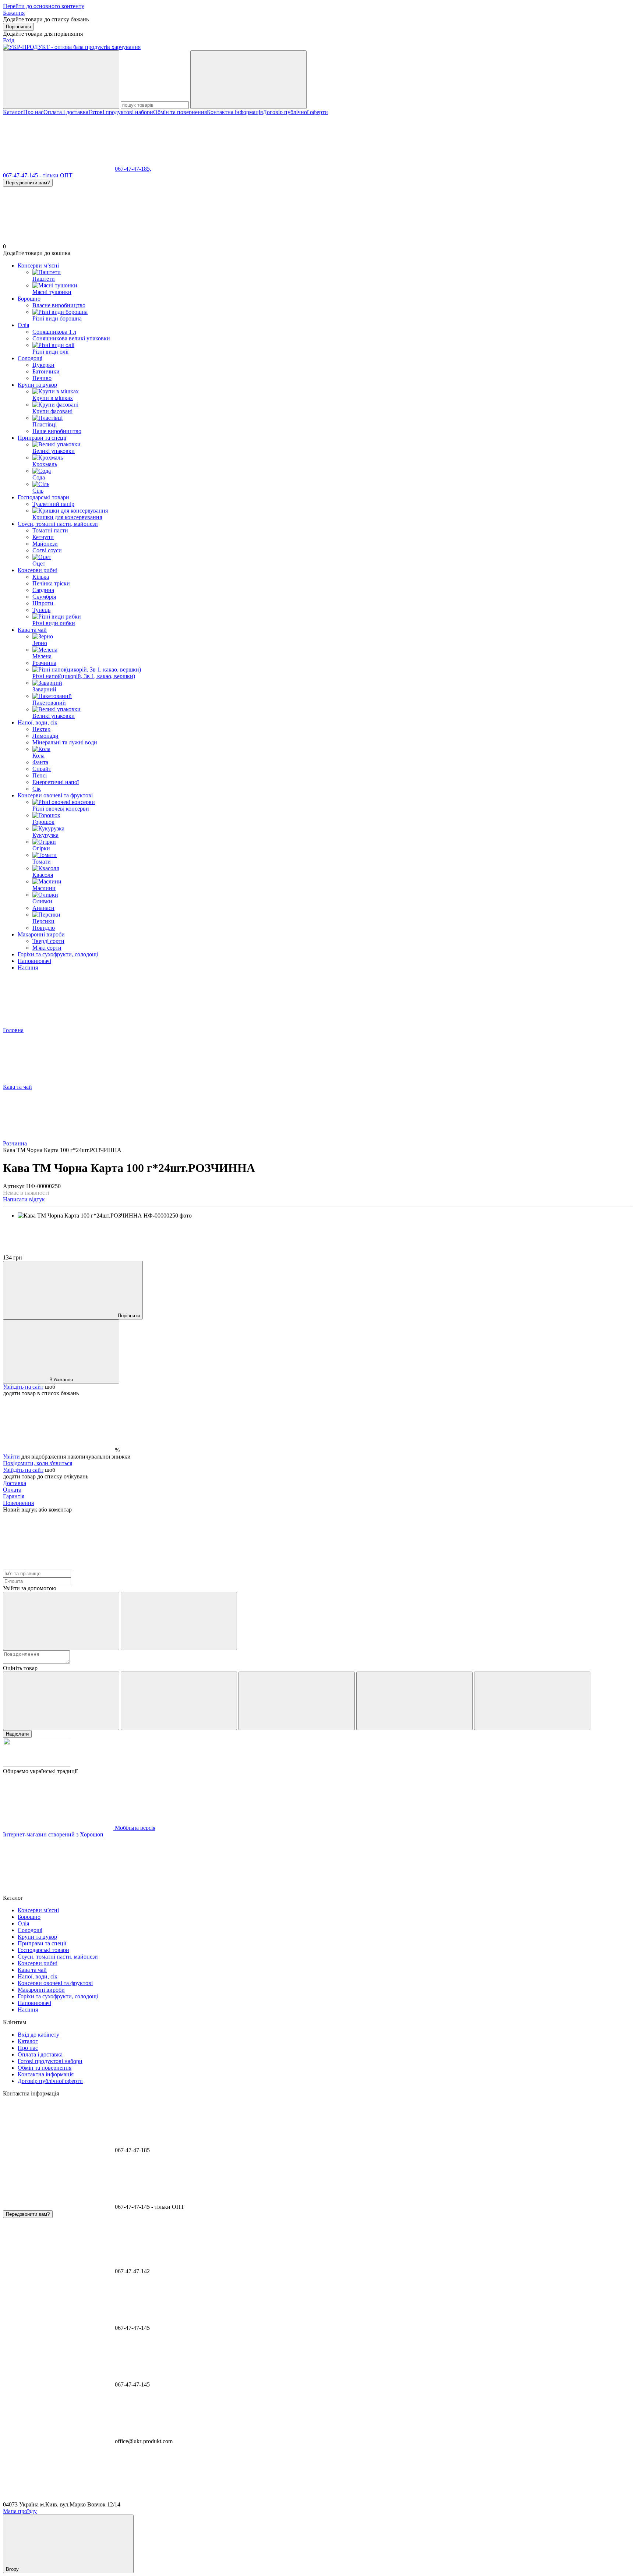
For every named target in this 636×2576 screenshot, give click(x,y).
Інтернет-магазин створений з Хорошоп (53, 1834)
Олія (23, 325)
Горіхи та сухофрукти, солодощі (58, 954)
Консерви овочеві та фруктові (55, 795)
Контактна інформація (235, 112)
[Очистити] (248, 80)
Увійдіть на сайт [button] (23, 1387)
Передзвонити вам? (28, 183)
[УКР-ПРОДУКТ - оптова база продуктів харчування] (37, 1764)
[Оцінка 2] (179, 1701)
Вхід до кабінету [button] (38, 2035)
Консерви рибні (38, 570)
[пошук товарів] (61, 80)
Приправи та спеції (42, 438)
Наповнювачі (34, 961)
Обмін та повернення (180, 112)
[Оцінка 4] (414, 1701)
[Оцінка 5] (532, 1701)
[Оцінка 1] (61, 1701)
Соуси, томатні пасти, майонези (58, 524)
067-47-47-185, (133, 169)
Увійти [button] (11, 1457)
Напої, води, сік (38, 722)
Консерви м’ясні (38, 265)
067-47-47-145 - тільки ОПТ (38, 175)
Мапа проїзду (20, 2511)
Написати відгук (24, 1199)
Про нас (33, 112)
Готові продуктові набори (121, 112)
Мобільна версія (134, 1828)
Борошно (29, 299)
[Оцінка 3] (297, 1701)
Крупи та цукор (37, 385)
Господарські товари (43, 497)
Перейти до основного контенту (44, 6)
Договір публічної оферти (295, 112)
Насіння (28, 968)
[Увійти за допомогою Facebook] (61, 1621)
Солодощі (30, 358)
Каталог (13, 112)
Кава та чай (32, 630)
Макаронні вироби (41, 934)
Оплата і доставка (66, 112)
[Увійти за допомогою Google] (179, 1621)
